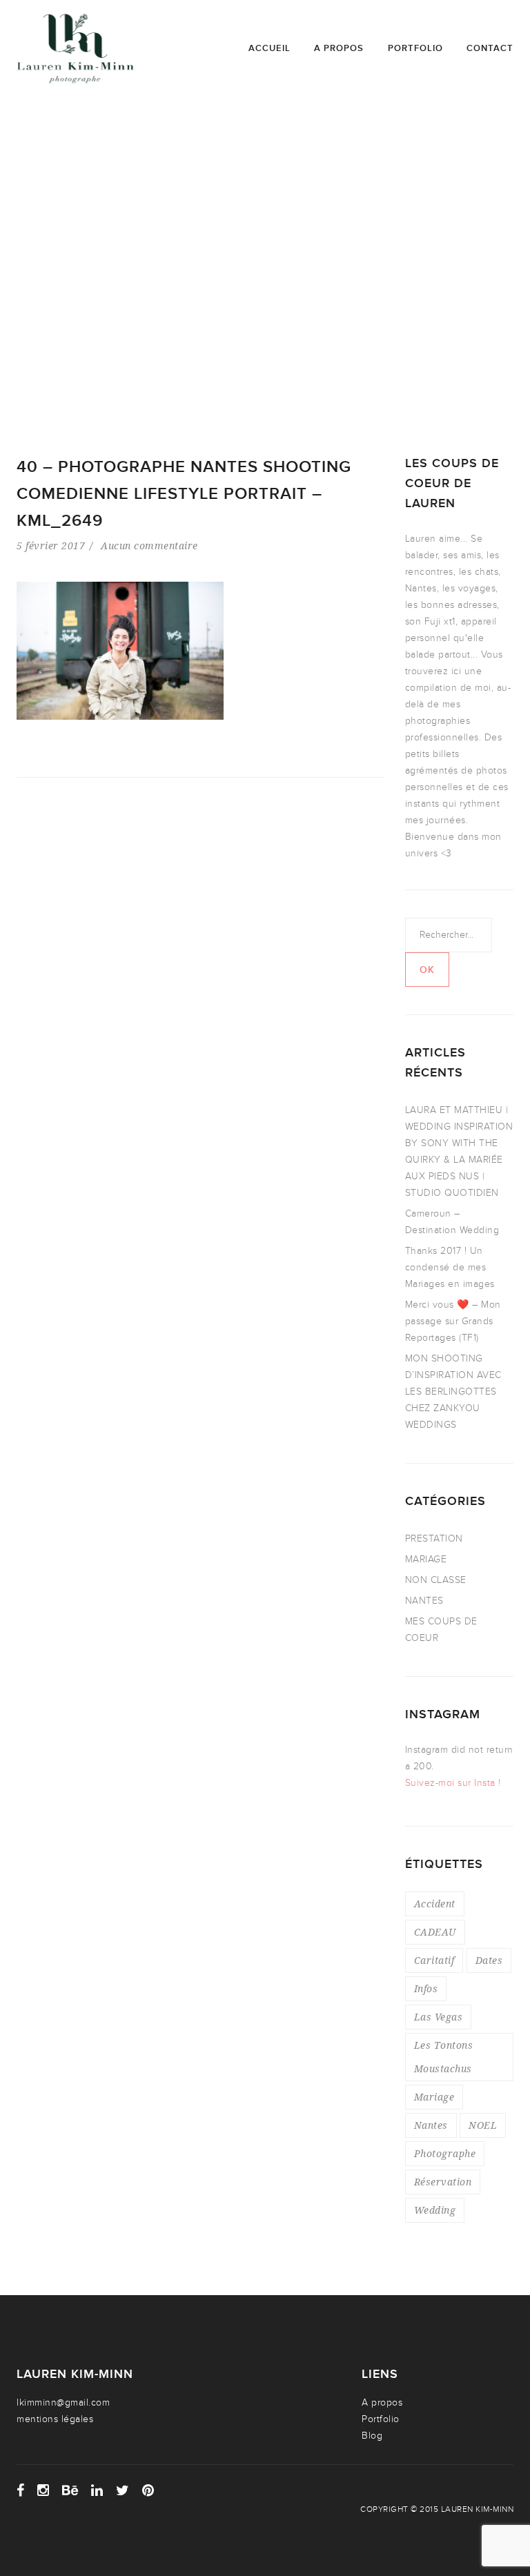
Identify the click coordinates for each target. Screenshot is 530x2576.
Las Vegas (439, 2017)
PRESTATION (434, 1538)
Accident (435, 1904)
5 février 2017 (51, 545)
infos (426, 1988)
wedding (435, 2210)
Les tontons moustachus (444, 2057)
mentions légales (55, 2419)
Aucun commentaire (149, 545)
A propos (339, 48)
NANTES (424, 1601)
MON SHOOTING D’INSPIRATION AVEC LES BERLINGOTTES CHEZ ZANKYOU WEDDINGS (453, 1392)
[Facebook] (21, 2490)
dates (489, 1960)
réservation (443, 2182)
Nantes (431, 2125)
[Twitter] (123, 2490)
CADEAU (435, 1932)
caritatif (434, 1960)
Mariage (434, 2097)
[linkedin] (97, 2490)
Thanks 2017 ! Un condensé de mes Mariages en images (450, 1267)
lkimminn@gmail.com (63, 2402)
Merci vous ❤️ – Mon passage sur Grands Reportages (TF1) (453, 1321)
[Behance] (70, 2490)
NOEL (483, 2125)
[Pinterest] (148, 2490)
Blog (372, 2436)
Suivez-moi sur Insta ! (453, 1783)
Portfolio (415, 48)
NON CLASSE (436, 1580)
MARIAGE (426, 1559)
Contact (490, 48)
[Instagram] (43, 2490)
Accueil (269, 48)
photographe (445, 2153)
